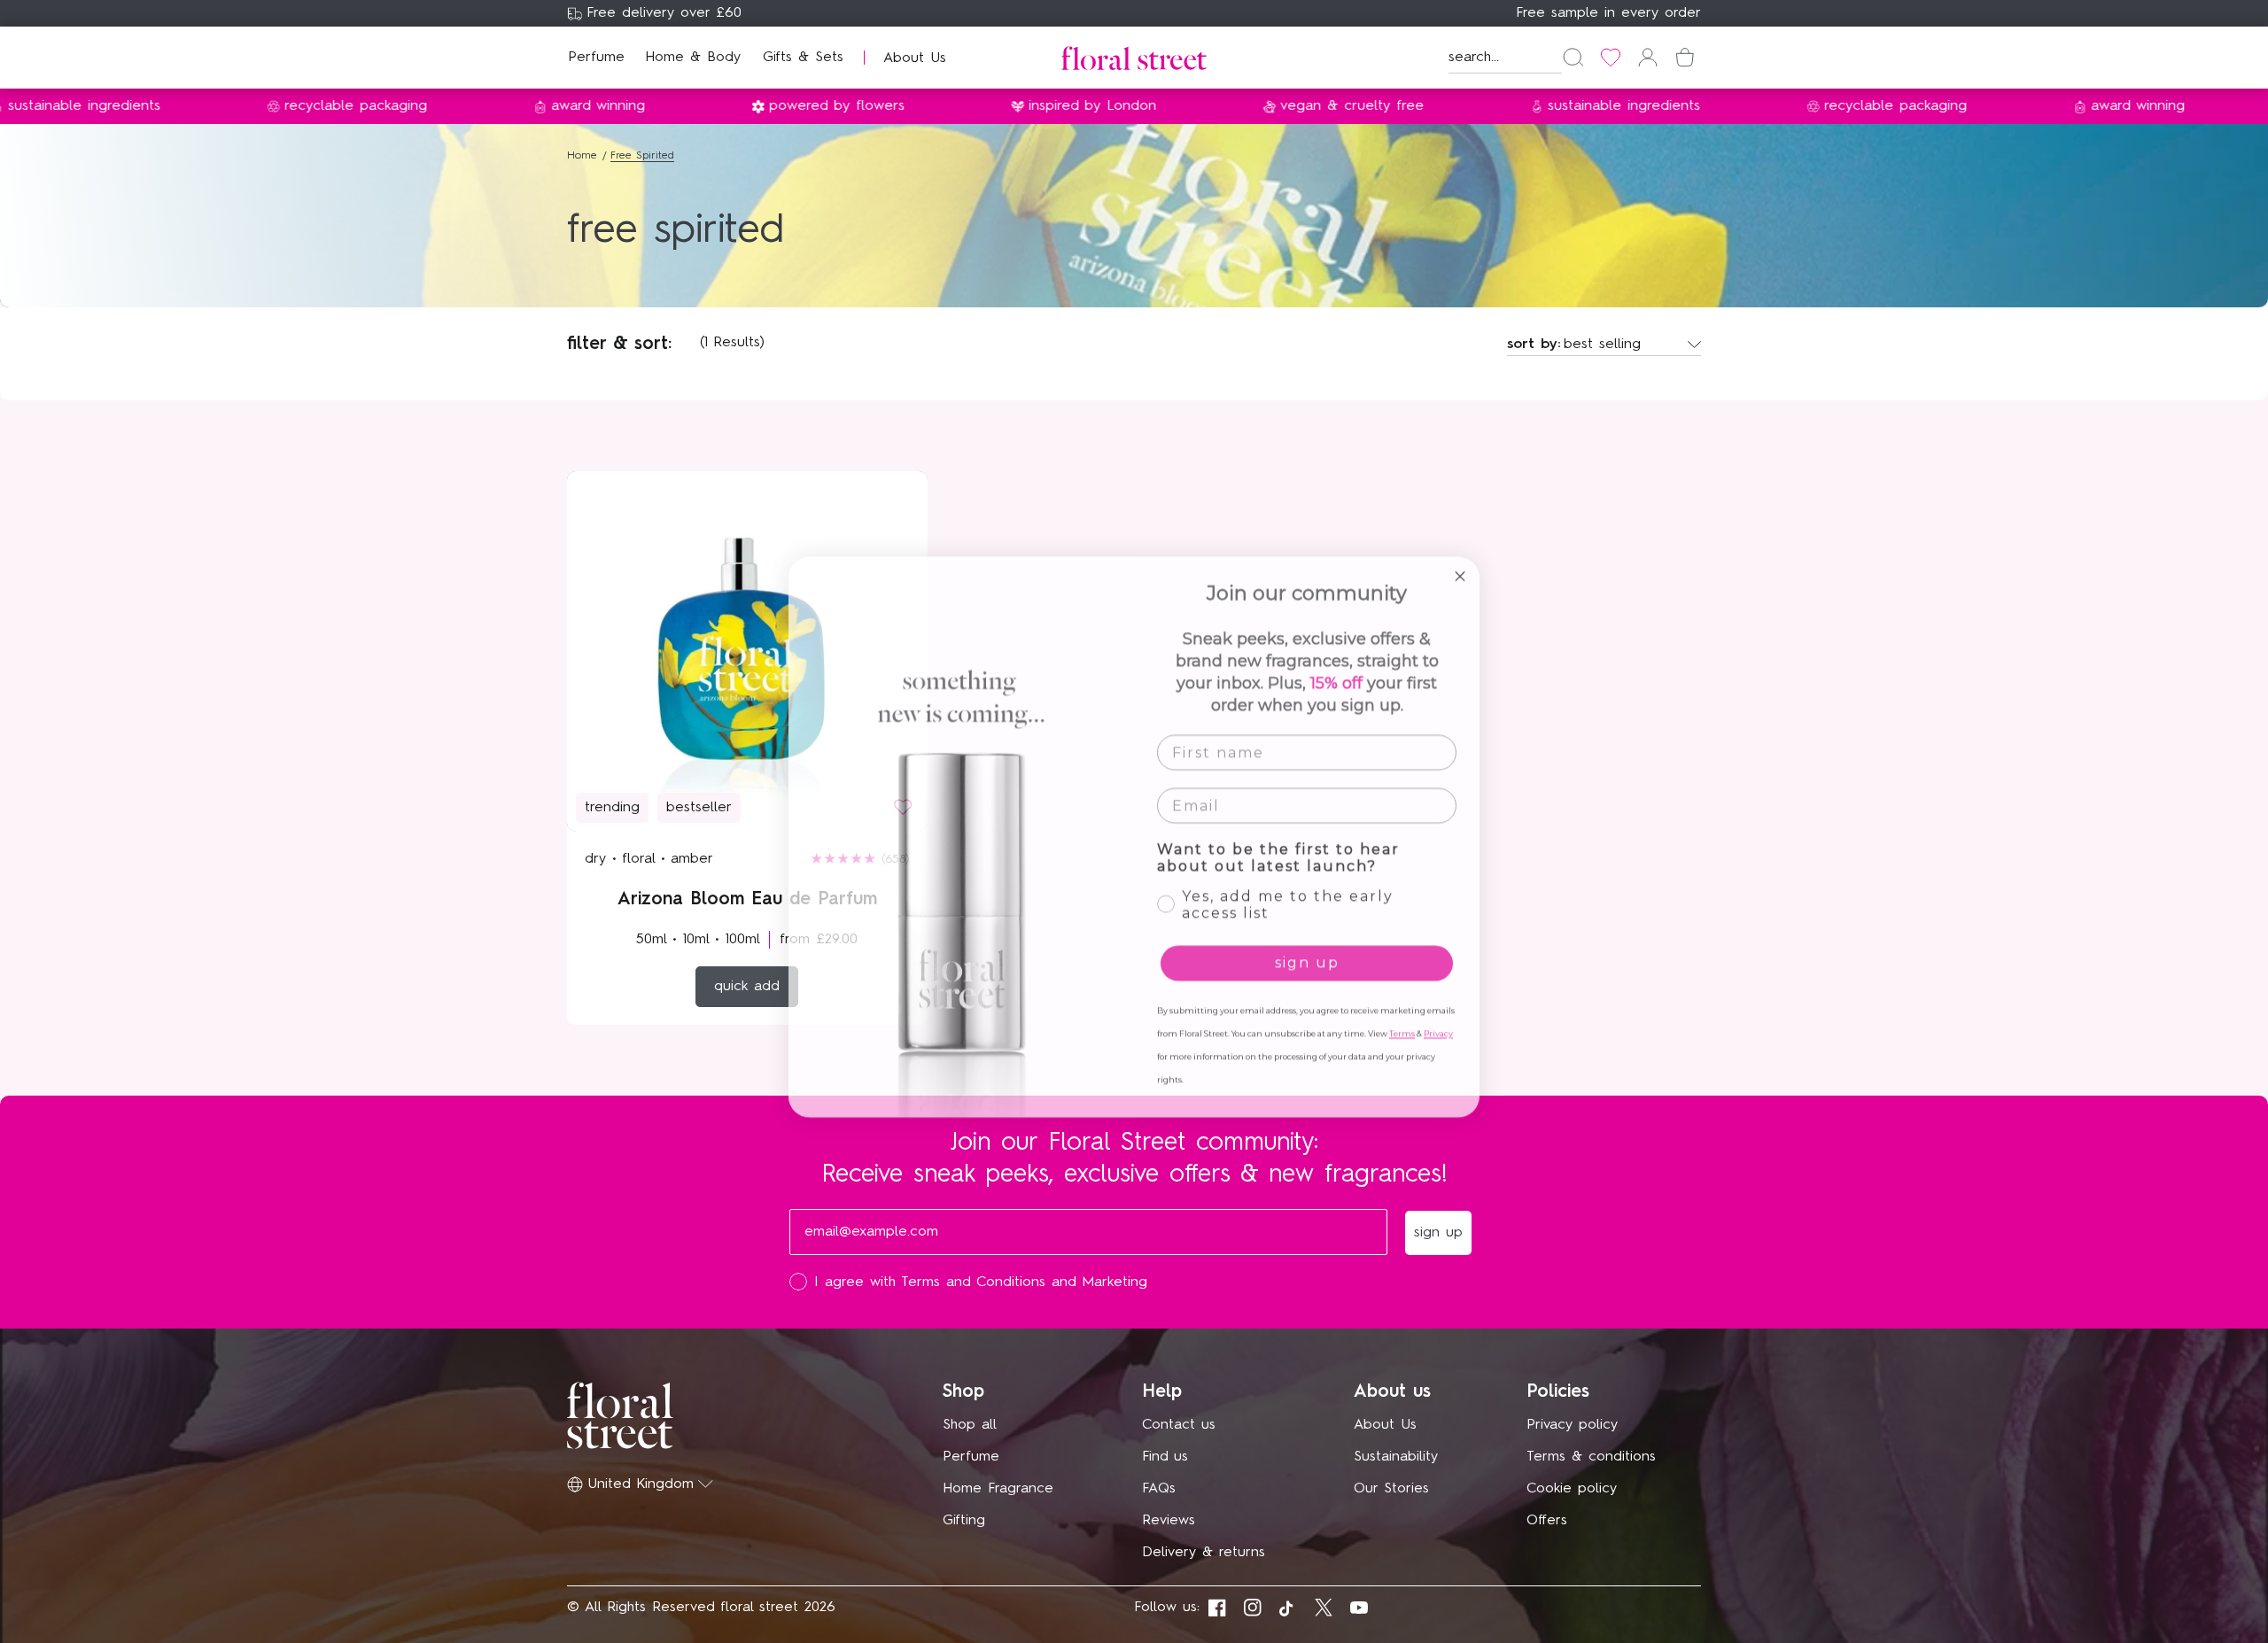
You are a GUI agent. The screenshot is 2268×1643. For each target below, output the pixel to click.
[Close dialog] (1460, 561)
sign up (1307, 947)
